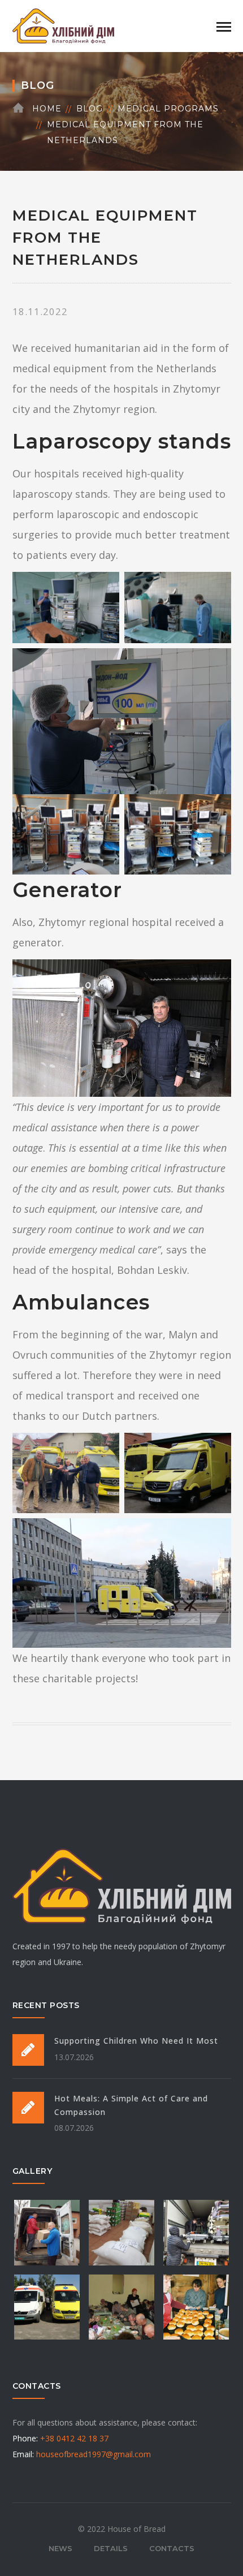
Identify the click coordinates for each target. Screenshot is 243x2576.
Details (111, 2548)
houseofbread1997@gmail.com (94, 2454)
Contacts (172, 2548)
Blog (90, 109)
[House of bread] (63, 25)
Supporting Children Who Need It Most (136, 2041)
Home (47, 109)
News (60, 2548)
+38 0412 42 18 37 (74, 2438)
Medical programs (168, 109)
